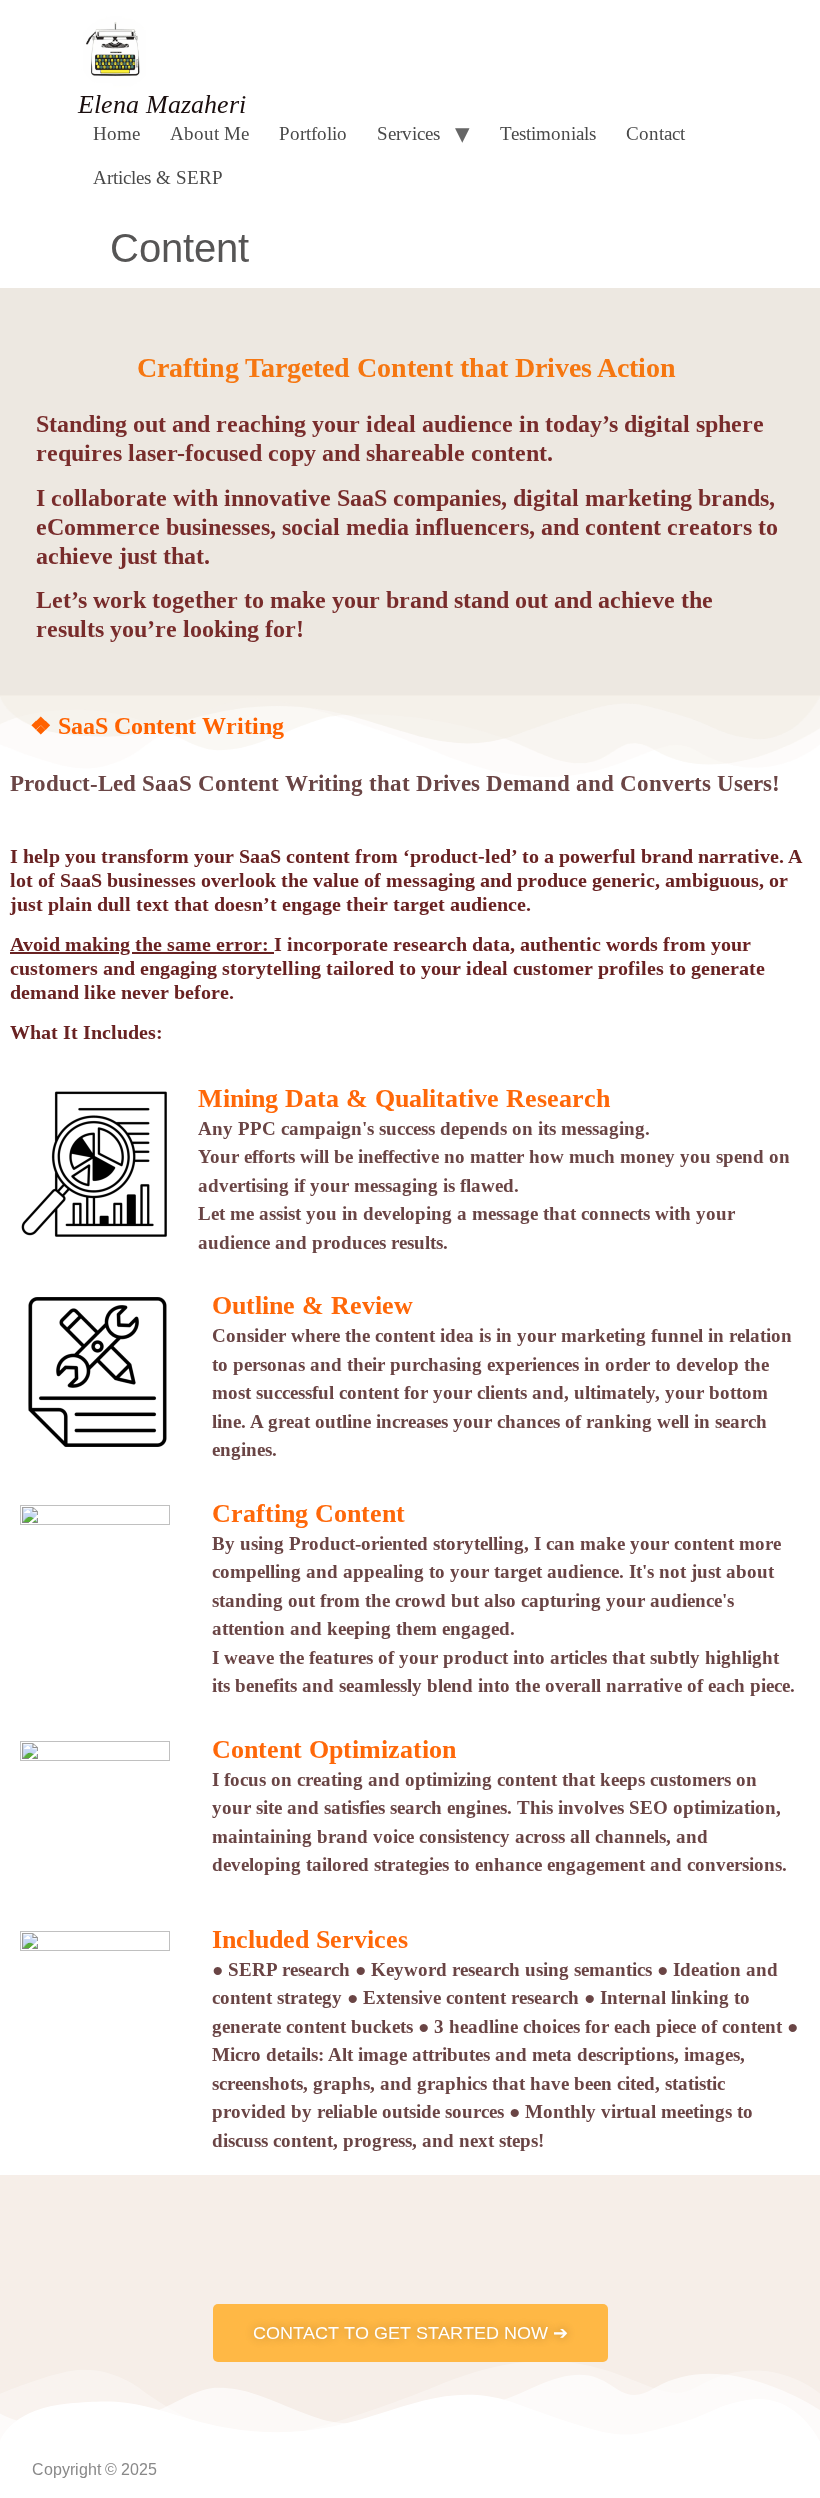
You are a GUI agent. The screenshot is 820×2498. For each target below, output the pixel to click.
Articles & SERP (158, 177)
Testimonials (548, 133)
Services (408, 133)
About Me (209, 133)
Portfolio (313, 133)
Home (116, 133)
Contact (655, 133)
